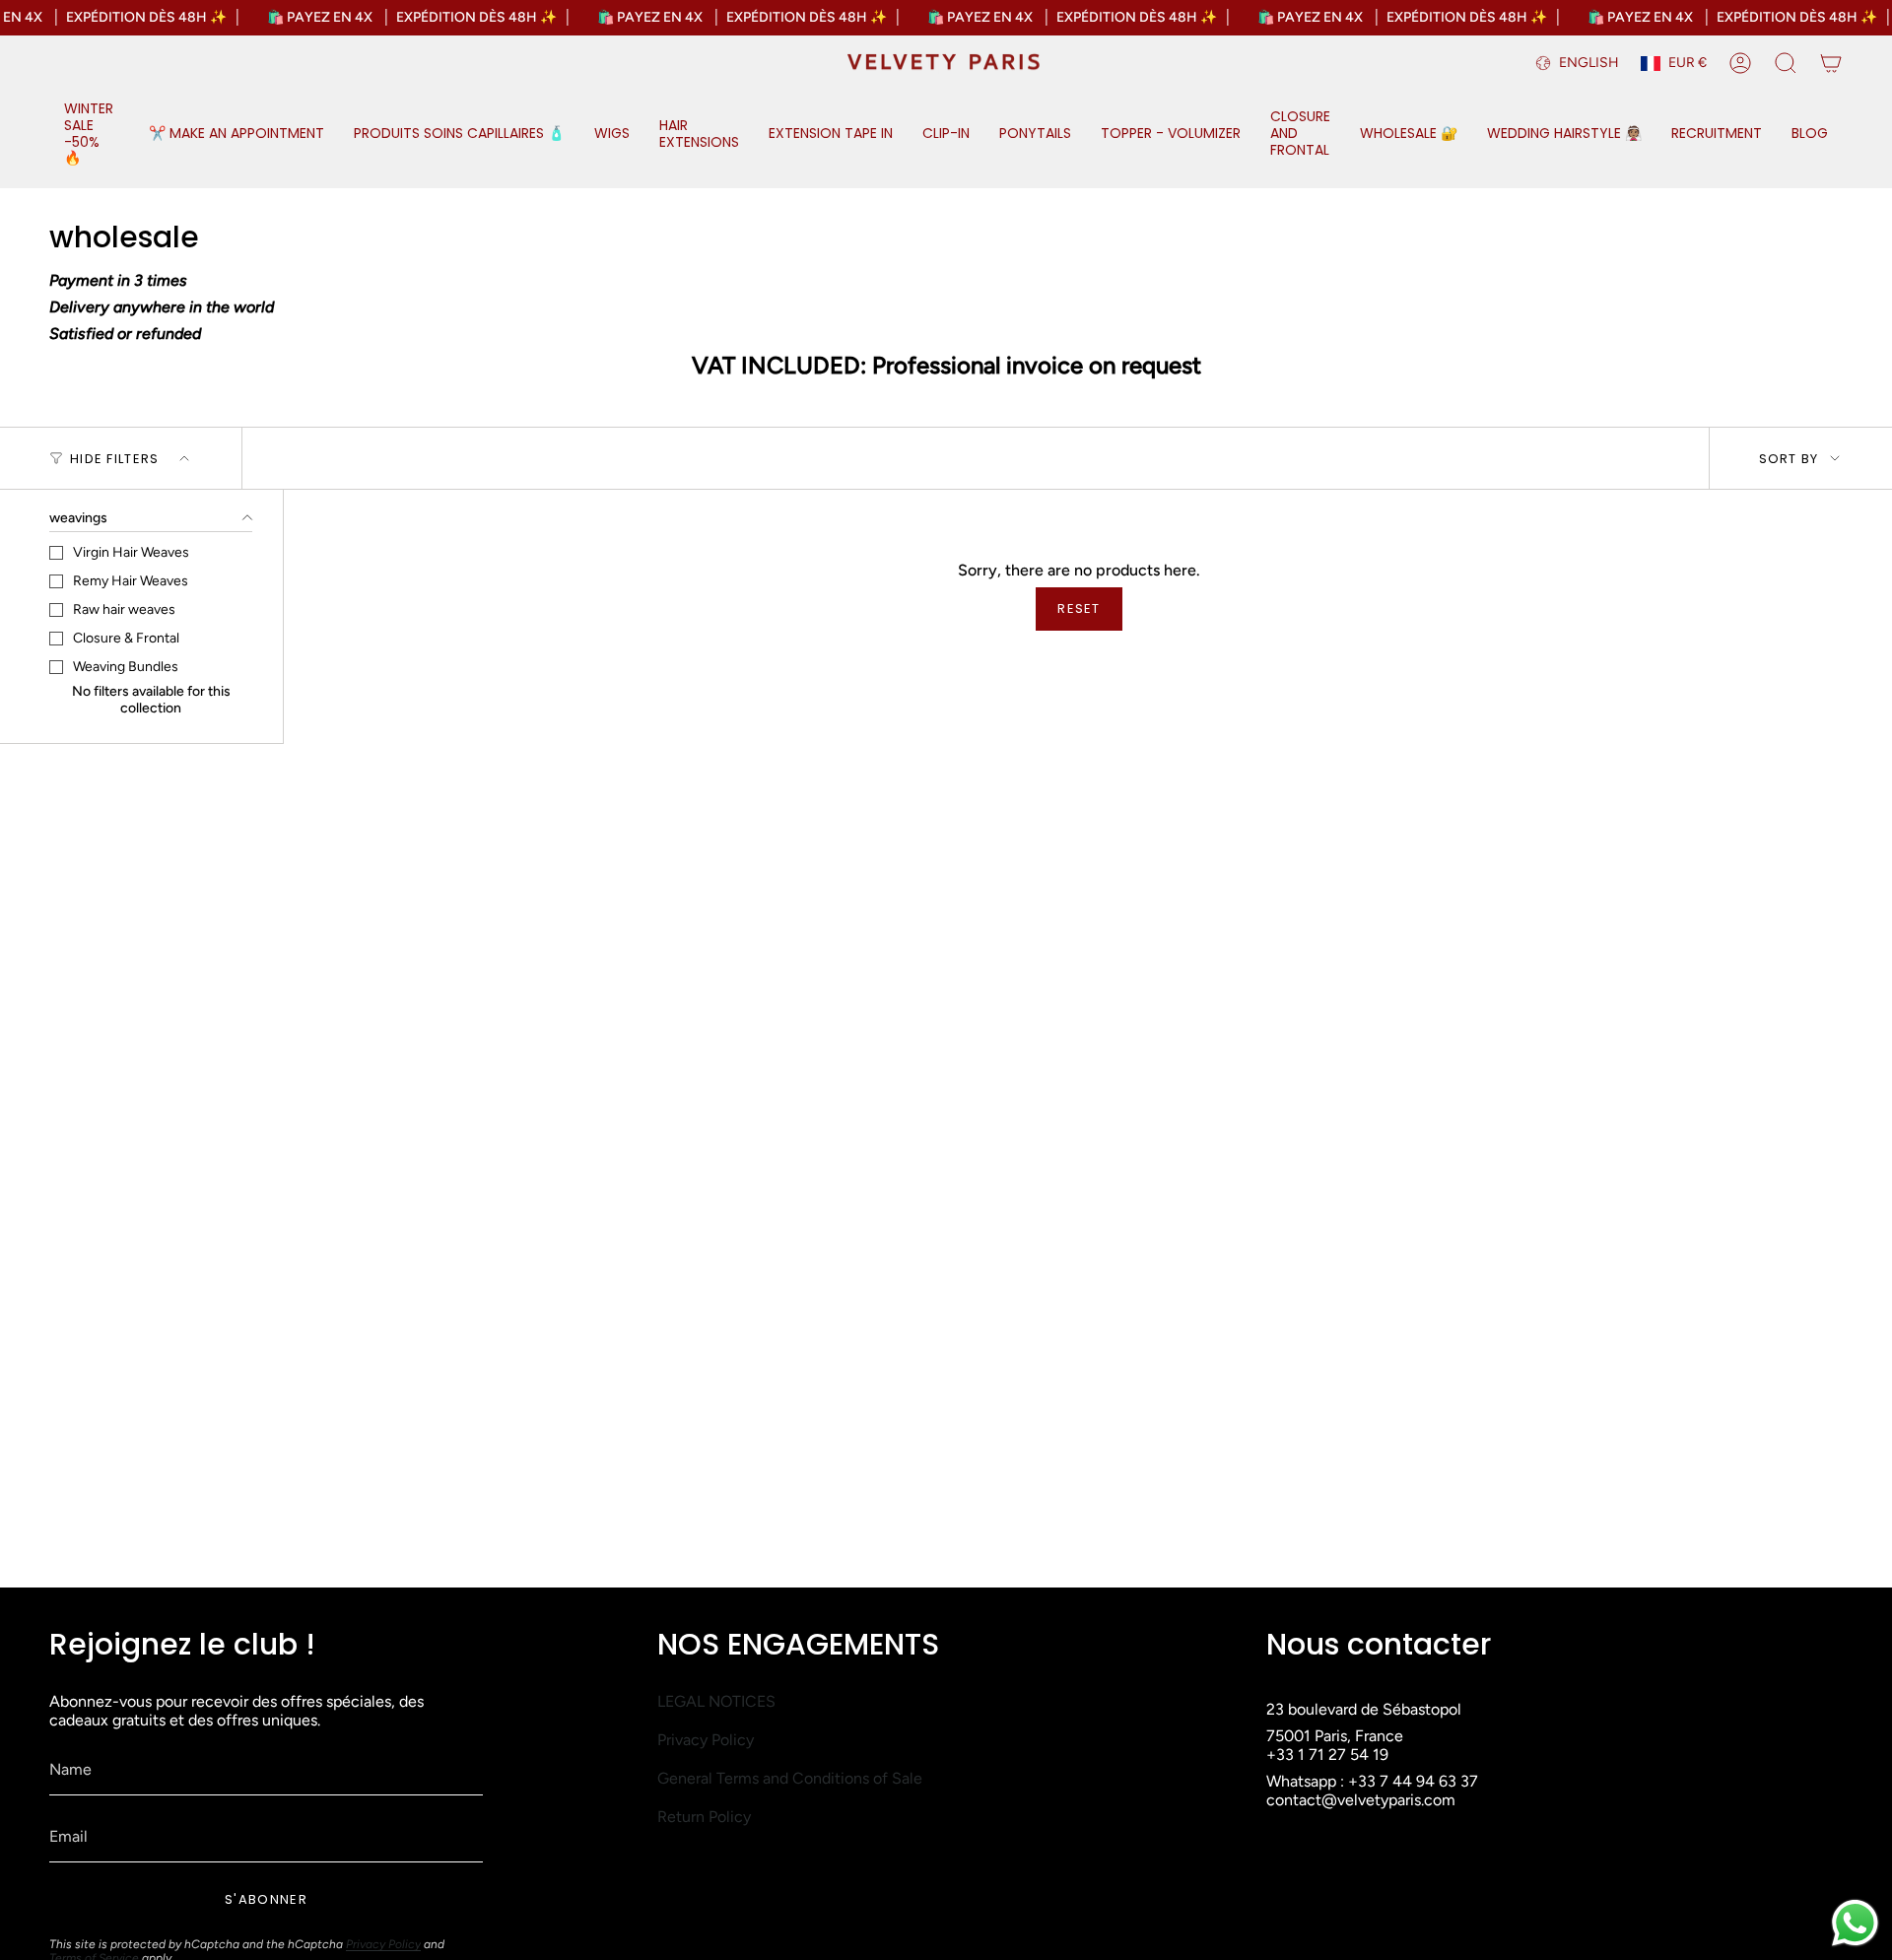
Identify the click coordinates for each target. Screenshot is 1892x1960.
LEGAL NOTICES (716, 1701)
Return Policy (704, 1817)
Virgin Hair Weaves (131, 552)
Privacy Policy (383, 1944)
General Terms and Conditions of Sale (790, 1778)
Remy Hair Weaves (131, 581)
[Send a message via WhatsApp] (1855, 1923)
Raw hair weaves (124, 609)
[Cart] (1831, 63)
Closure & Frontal (126, 638)
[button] (92, 135)
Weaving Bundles (126, 667)
